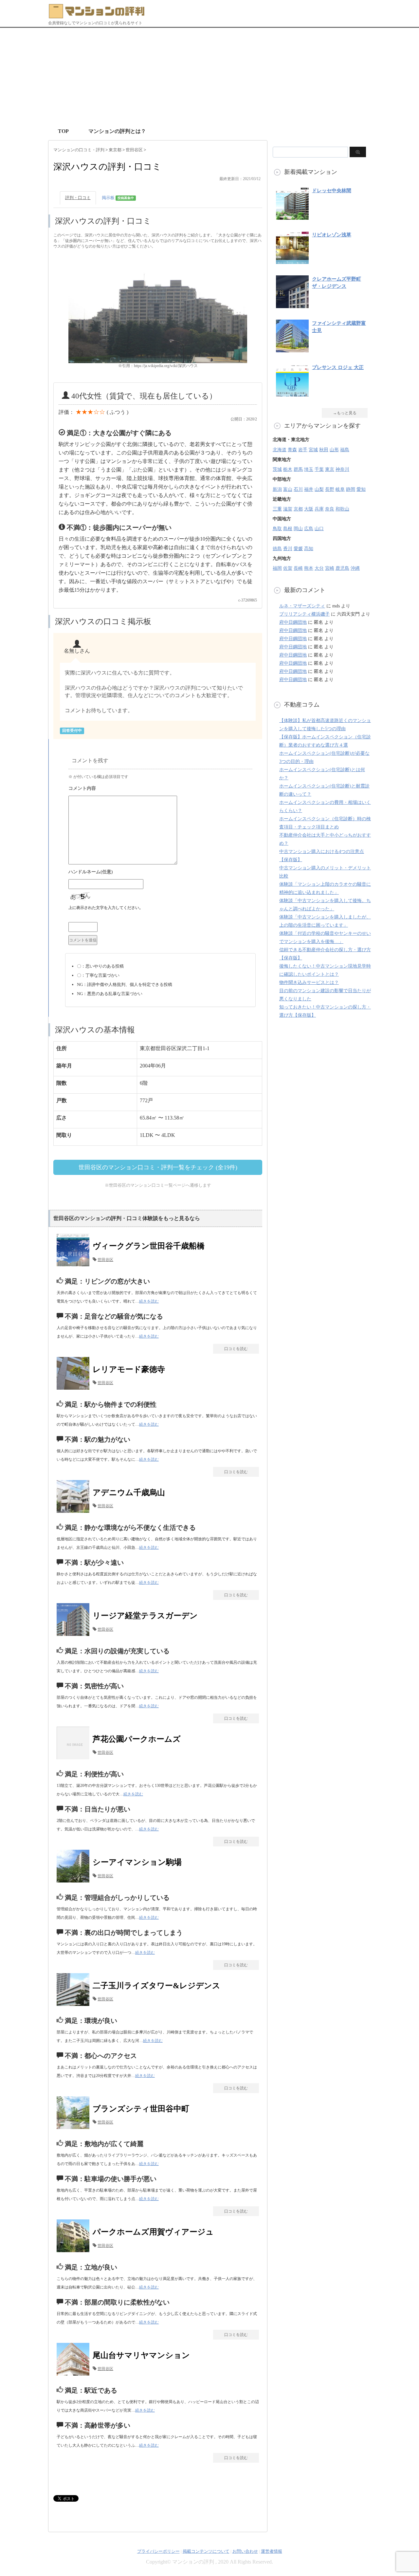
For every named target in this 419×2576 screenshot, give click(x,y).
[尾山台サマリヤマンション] (75, 2375)
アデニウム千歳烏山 (129, 1492)
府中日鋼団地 (293, 622)
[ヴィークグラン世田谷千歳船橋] (75, 1266)
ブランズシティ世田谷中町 (141, 2109)
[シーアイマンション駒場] (75, 1882)
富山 (288, 489)
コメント (160, 789)
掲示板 (118, 198)
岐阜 (340, 489)
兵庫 (319, 509)
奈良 (330, 509)
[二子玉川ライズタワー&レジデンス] (75, 2006)
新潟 (277, 489)
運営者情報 (272, 2551)
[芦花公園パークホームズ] (75, 1759)
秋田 (324, 450)
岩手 (303, 450)
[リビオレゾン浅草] (292, 260)
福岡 (277, 568)
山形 (334, 450)
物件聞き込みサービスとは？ (309, 982)
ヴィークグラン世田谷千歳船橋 (149, 1246)
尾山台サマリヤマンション (141, 2355)
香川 (288, 549)
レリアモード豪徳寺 (129, 1369)
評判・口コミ (78, 198)
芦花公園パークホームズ (137, 1739)
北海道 (280, 450)
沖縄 (355, 568)
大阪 (309, 509)
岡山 (298, 529)
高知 (309, 549)
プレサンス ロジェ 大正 (338, 367)
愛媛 (298, 549)
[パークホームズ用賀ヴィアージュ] (75, 2252)
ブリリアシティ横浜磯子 (304, 614)
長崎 (298, 568)
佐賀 (288, 568)
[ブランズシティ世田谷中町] (75, 2129)
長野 (330, 489)
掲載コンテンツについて (206, 2551)
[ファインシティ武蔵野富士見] (292, 349)
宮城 (313, 450)
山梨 (319, 489)
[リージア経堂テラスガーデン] (75, 1636)
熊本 (309, 568)
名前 (160, 873)
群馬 (298, 469)
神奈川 (342, 469)
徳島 (277, 549)
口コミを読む (236, 1349)
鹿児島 (342, 568)
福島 (345, 450)
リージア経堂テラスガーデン (145, 1616)
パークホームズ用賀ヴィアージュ (153, 2232)
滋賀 (288, 509)
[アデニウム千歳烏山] (75, 1513)
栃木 (288, 469)
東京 (330, 469)
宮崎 (330, 568)
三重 (277, 509)
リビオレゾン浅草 (332, 235)
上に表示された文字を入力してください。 (106, 908)
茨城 (277, 469)
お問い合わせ (245, 2551)
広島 (309, 529)
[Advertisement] (209, 77)
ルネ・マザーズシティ (302, 606)
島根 (288, 529)
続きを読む (149, 1301)
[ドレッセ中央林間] (292, 216)
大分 (319, 568)
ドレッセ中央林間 (332, 191)
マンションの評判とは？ (117, 131)
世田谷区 (105, 1260)
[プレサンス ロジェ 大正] (292, 393)
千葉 (319, 469)
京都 (298, 509)
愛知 (361, 489)
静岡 (351, 489)
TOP (63, 131)
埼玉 (309, 469)
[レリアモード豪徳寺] (75, 1390)
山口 (319, 529)
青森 (292, 450)
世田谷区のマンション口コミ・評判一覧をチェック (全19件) (158, 1167)
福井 (309, 489)
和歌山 (342, 509)
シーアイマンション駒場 (137, 1862)
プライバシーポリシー (158, 2551)
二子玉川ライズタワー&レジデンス (156, 1986)
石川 (298, 489)
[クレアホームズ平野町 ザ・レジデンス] (292, 305)
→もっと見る (345, 413)
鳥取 (277, 529)
